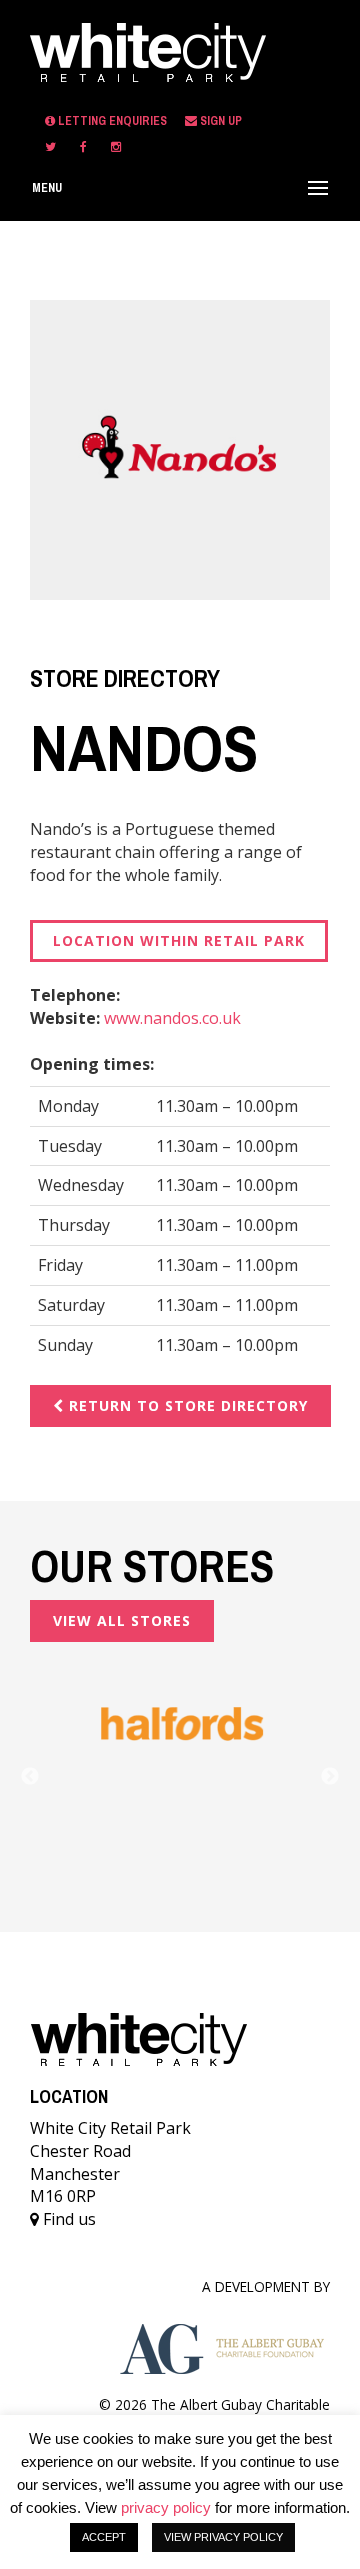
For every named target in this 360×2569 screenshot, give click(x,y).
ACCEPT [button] (104, 2537)
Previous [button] (30, 1777)
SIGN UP (219, 121)
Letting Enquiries (112, 121)
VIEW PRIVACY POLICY (223, 2537)
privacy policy (166, 2507)
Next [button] (330, 1777)
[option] (180, 1724)
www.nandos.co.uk (172, 1018)
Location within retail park (179, 940)
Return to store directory (186, 1405)
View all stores (122, 1620)
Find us (67, 2219)
